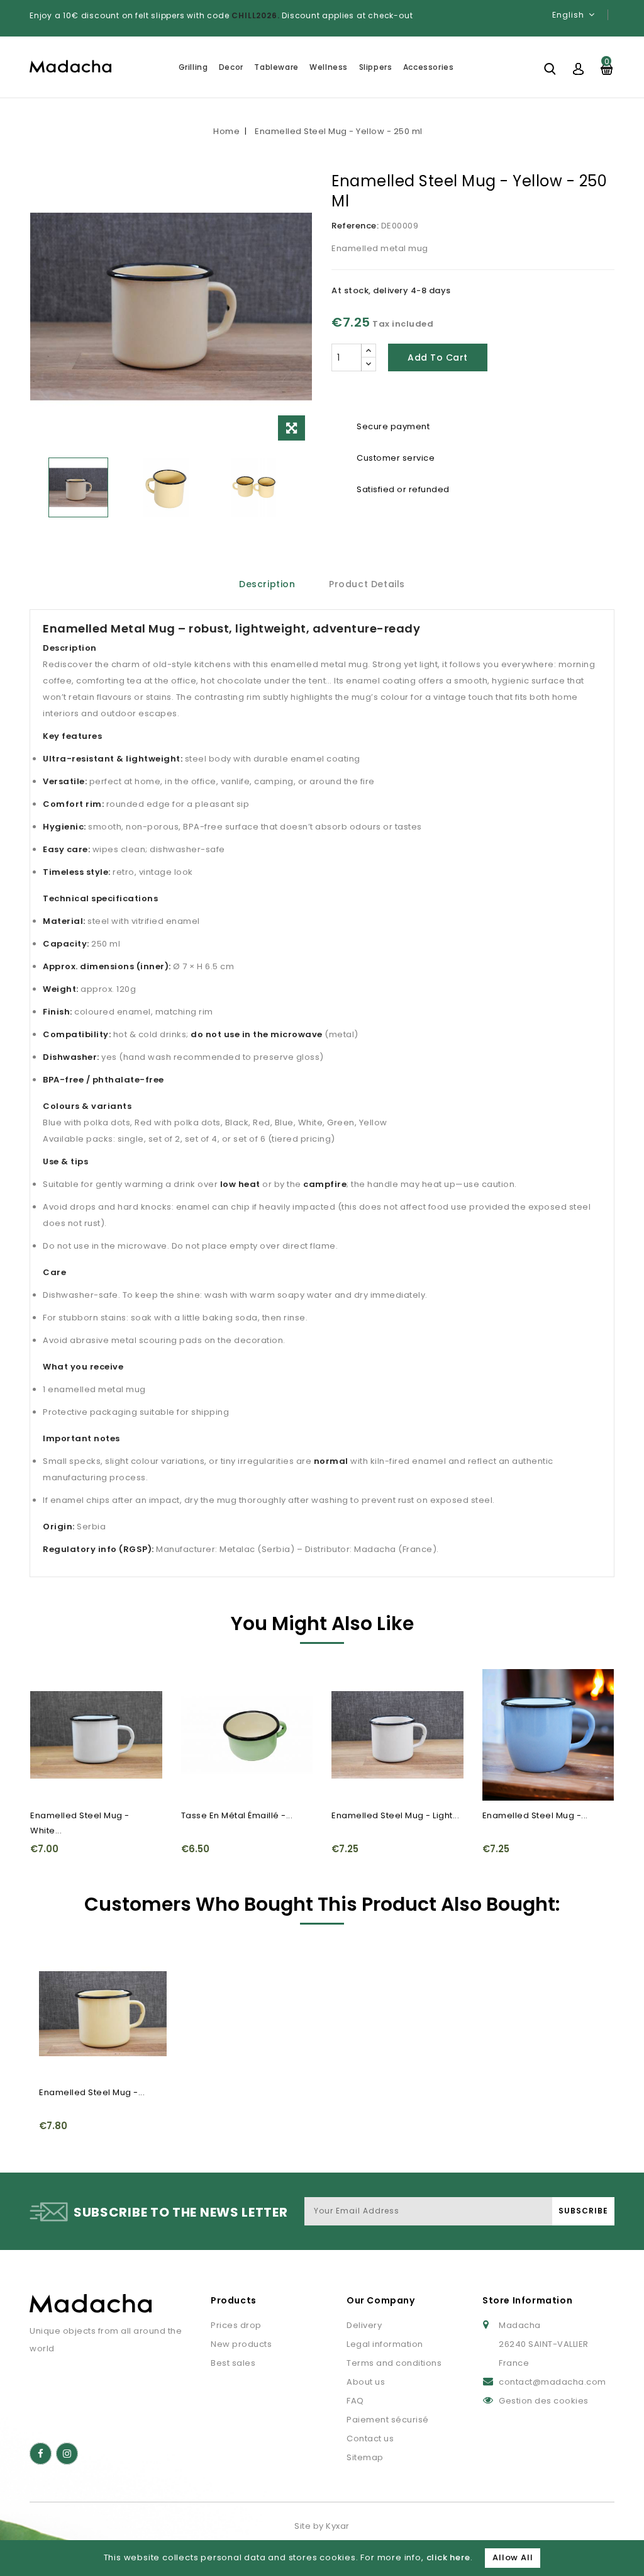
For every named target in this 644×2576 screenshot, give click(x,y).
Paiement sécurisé (388, 2420)
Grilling (193, 67)
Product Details (367, 584)
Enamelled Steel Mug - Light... (395, 1815)
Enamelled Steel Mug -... (535, 1815)
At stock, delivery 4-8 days (391, 290)
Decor (231, 67)
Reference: (355, 226)
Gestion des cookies (544, 2401)
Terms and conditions (394, 2363)
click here (448, 2557)
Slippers (376, 67)
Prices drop (236, 2325)
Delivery (364, 2325)
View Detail (47, 1711)
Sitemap (365, 2457)
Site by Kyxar (322, 2526)
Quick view (47, 1686)
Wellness (329, 67)
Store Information (527, 2300)
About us (366, 2382)
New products (241, 2344)
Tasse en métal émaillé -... (237, 1815)
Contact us (370, 2438)
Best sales (233, 2363)
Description (267, 584)
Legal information (385, 2344)
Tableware (276, 67)
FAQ (355, 2401)
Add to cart (438, 357)
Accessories (429, 67)
